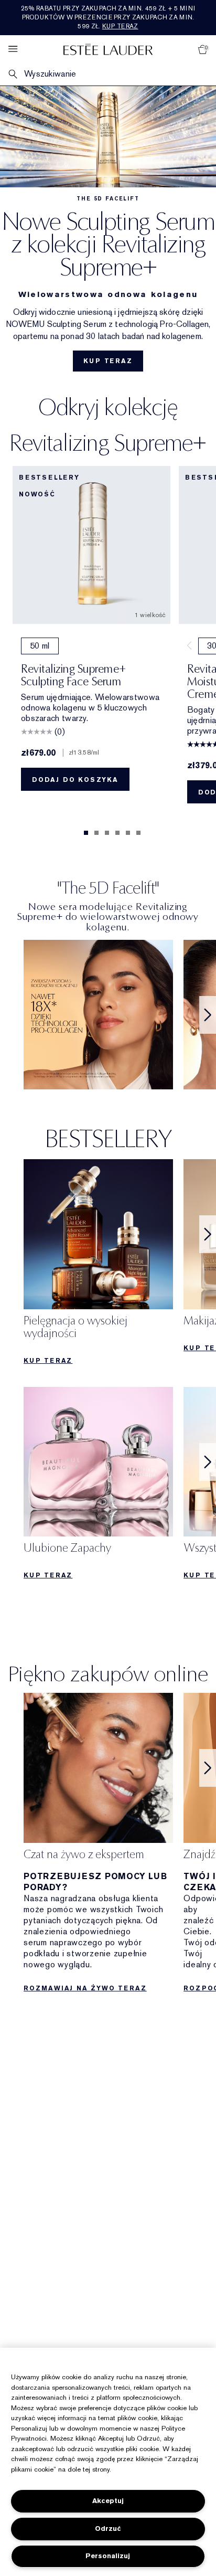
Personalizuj (108, 2556)
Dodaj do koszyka (75, 780)
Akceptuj (108, 2501)
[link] (98, 1015)
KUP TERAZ (108, 361)
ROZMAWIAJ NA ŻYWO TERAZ (85, 1988)
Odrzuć (108, 2529)
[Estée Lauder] (108, 49)
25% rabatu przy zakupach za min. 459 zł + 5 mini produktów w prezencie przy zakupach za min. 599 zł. (108, 17)
